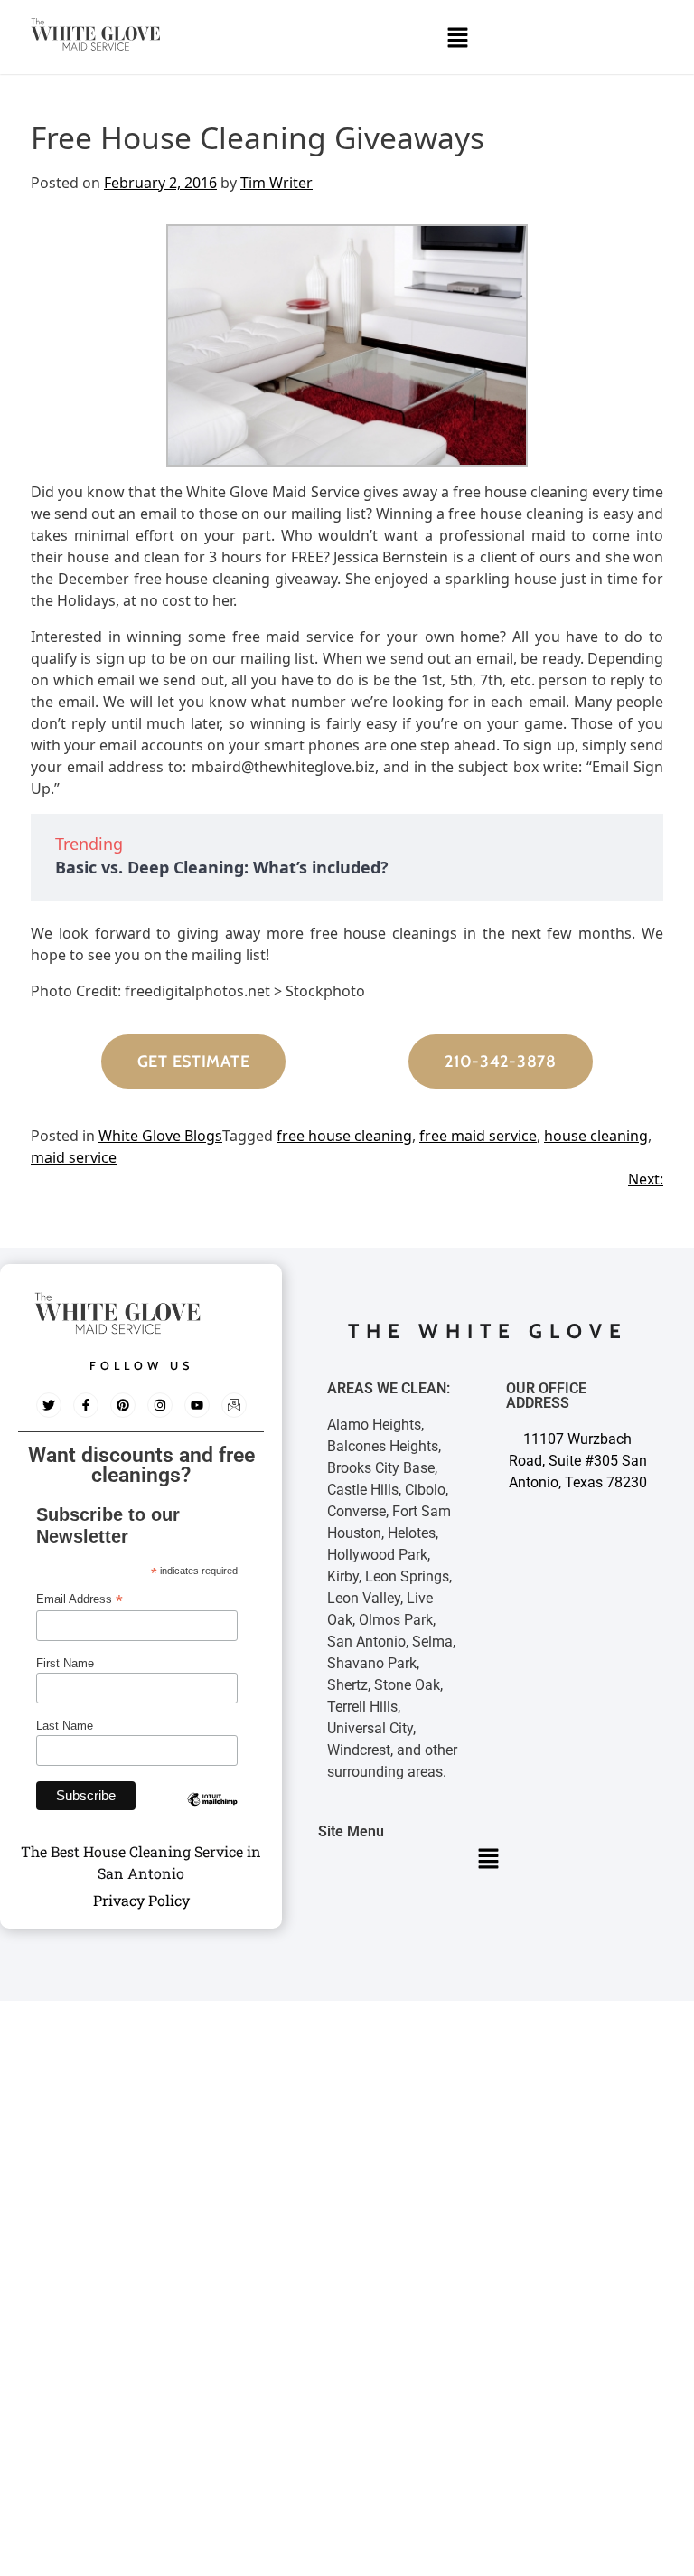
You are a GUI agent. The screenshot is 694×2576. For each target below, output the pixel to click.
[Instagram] (160, 1405)
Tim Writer (277, 183)
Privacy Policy (141, 1900)
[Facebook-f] (86, 1405)
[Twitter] (49, 1405)
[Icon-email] (234, 1405)
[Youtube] (197, 1405)
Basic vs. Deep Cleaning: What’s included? (222, 867)
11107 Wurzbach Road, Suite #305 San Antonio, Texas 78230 (578, 1461)
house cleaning (596, 1136)
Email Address (80, 1599)
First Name (65, 1663)
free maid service (478, 1136)
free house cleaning (344, 1136)
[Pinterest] (123, 1405)
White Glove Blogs (160, 1136)
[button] (457, 37)
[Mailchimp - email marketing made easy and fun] (212, 1813)
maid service (74, 1157)
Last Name (65, 1726)
